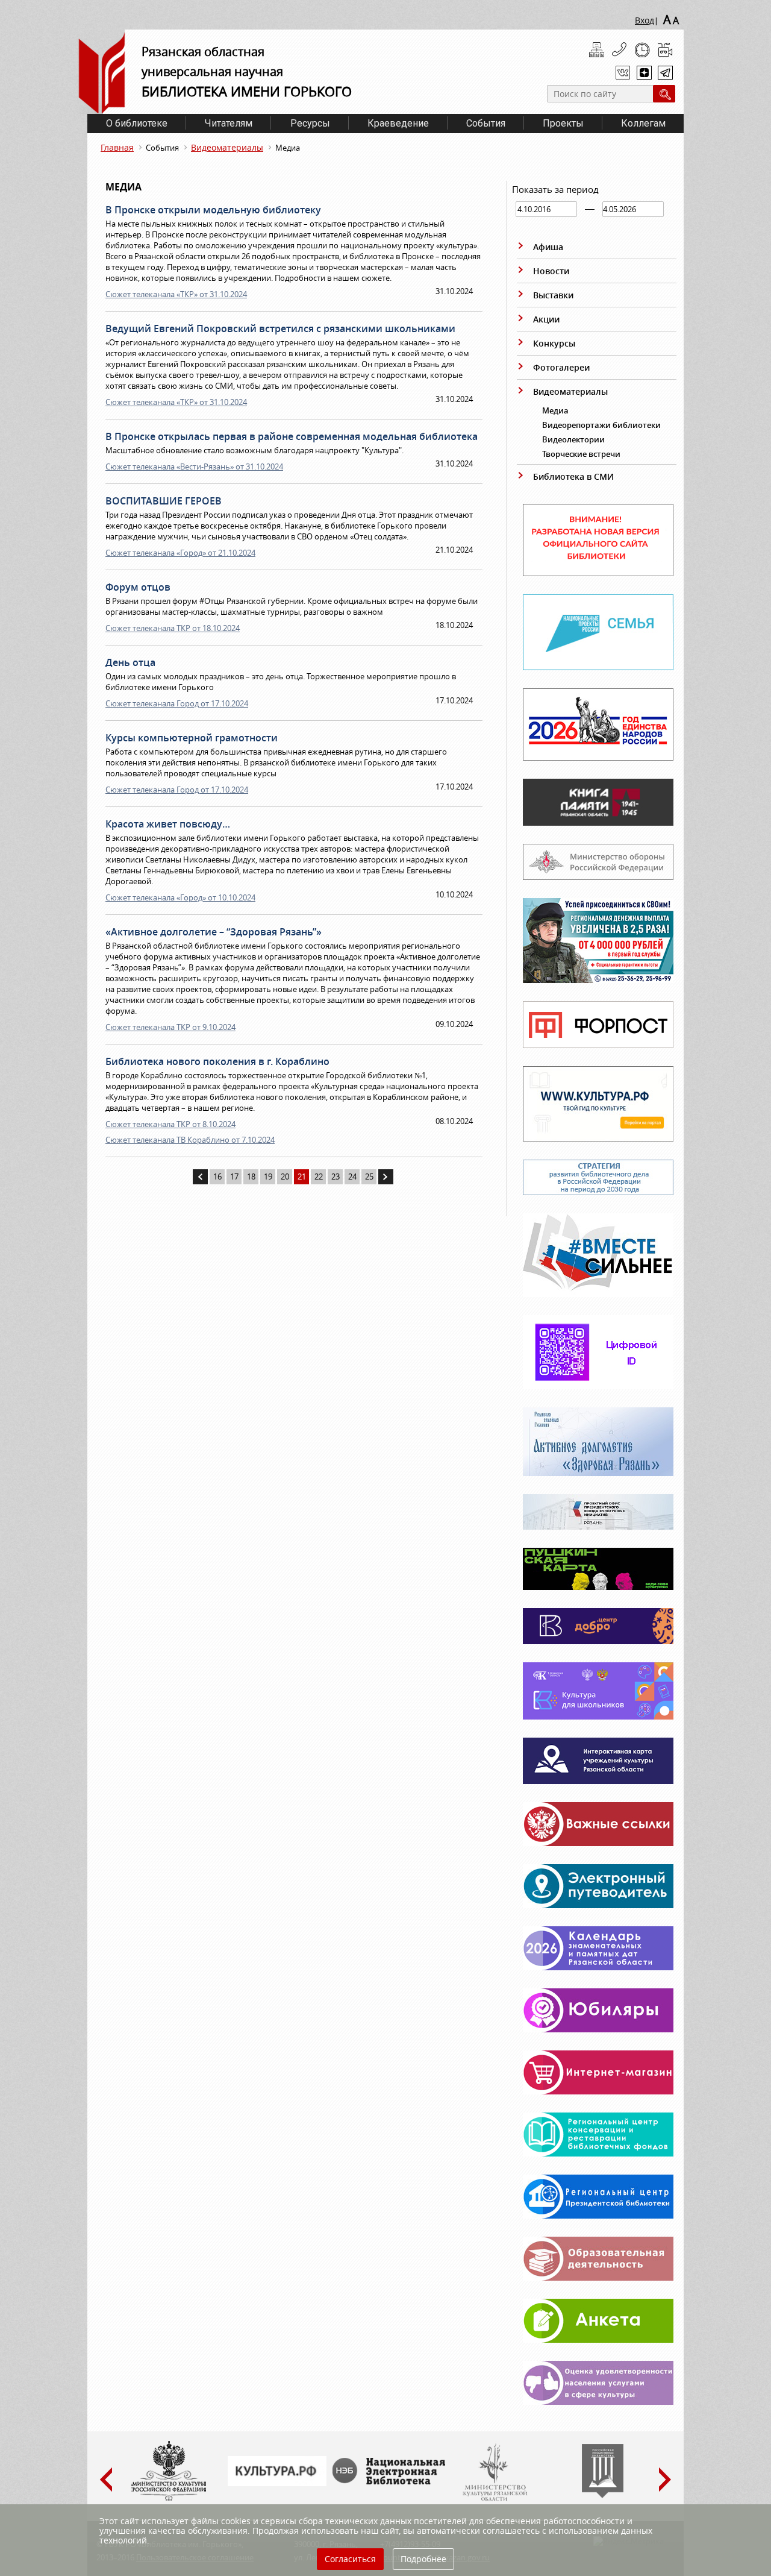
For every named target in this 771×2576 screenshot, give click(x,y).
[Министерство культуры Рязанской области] (494, 2498)
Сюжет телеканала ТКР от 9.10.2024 (170, 1027)
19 (268, 1176)
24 (352, 1176)
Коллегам (643, 123)
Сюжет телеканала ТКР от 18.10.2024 (173, 628)
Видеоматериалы (227, 147)
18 (251, 1176)
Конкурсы (554, 343)
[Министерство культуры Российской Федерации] (169, 2498)
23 (336, 1176)
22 (319, 1176)
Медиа (555, 410)
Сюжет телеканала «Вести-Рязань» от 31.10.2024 (194, 467)
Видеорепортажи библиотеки (601, 425)
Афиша (548, 247)
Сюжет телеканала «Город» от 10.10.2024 (180, 897)
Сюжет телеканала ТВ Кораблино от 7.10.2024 (190, 1140)
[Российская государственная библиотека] (603, 2495)
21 (302, 1176)
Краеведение (398, 123)
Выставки (553, 295)
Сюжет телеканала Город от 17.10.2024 (177, 703)
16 (217, 1176)
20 (285, 1176)
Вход (645, 20)
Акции (546, 319)
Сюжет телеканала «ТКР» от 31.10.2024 (176, 294)
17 (234, 1176)
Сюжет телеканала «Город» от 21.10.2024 (180, 553)
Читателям (229, 123)
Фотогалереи (561, 367)
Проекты (563, 123)
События (486, 123)
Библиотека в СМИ (573, 476)
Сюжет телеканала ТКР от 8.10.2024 (170, 1124)
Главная (117, 147)
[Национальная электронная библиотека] (392, 2481)
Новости (551, 271)
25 (369, 1176)
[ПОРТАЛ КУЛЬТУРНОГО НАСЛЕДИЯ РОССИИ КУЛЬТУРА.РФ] (277, 2483)
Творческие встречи (581, 454)
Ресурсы (310, 123)
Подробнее (423, 2559)
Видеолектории (573, 439)
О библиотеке (137, 123)
